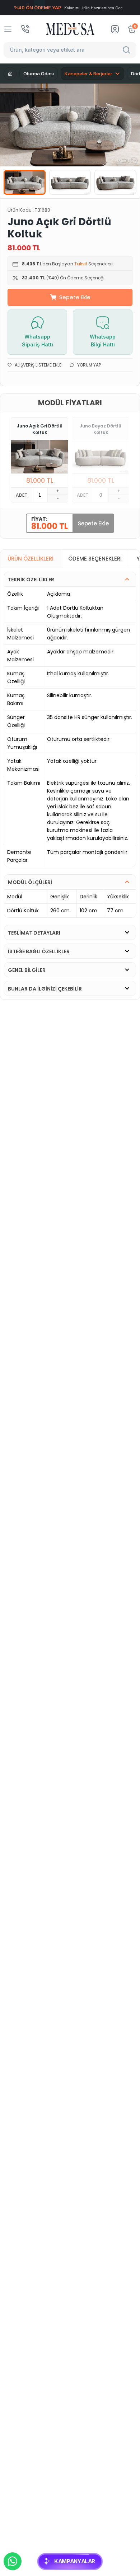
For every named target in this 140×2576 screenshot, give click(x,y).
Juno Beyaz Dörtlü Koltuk (101, 429)
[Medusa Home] (10, 74)
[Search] (127, 50)
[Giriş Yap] (115, 29)
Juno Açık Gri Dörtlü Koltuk (40, 429)
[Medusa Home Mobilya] (70, 29)
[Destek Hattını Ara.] (25, 29)
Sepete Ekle (75, 297)
